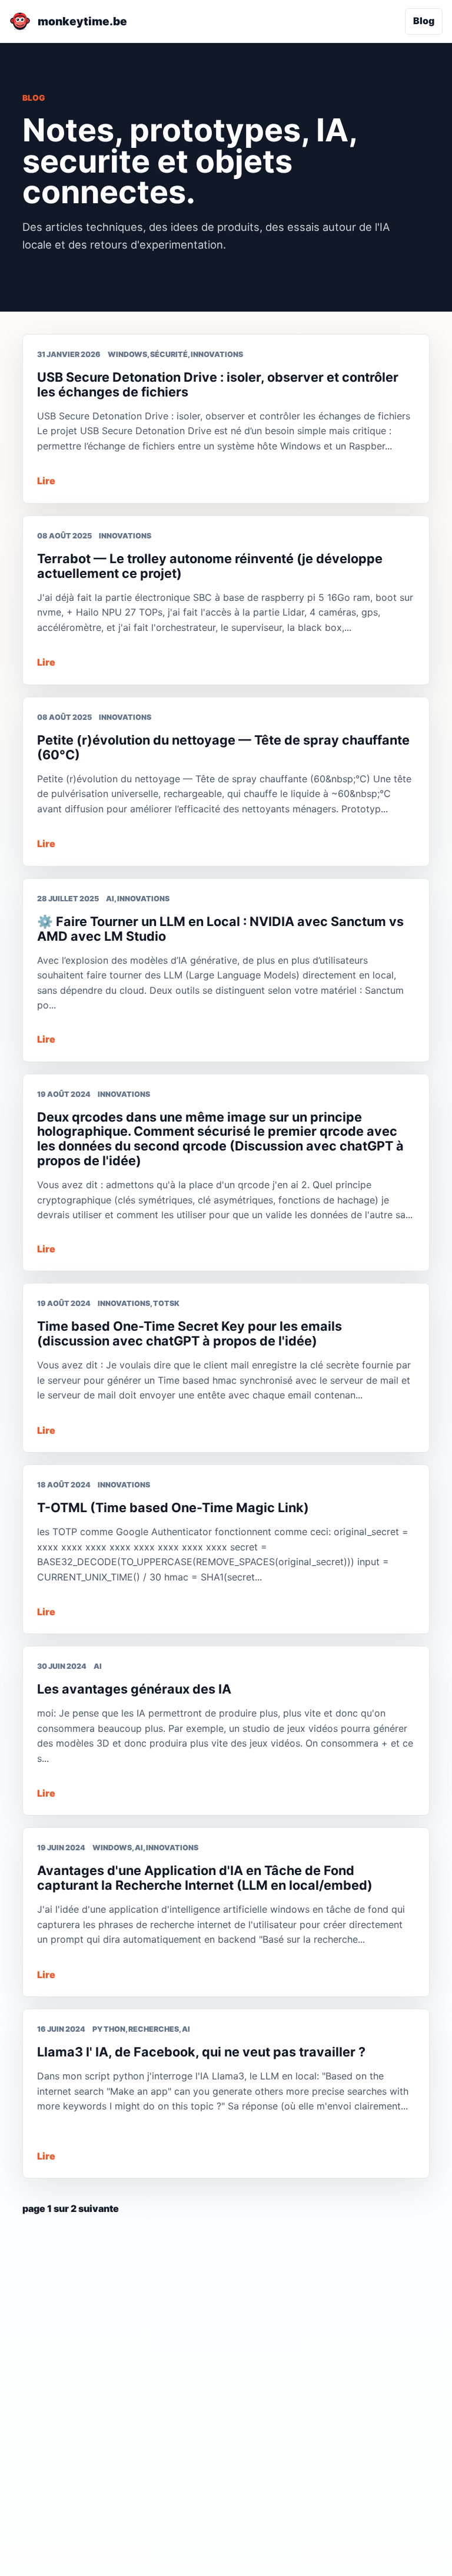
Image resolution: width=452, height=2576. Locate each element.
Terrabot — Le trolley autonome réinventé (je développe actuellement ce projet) (210, 566)
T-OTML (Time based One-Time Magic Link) (173, 1507)
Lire (46, 481)
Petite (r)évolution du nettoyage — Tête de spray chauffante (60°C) (223, 747)
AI (110, 899)
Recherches (154, 2029)
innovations (217, 354)
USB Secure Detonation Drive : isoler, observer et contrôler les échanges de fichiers (218, 384)
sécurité (169, 354)
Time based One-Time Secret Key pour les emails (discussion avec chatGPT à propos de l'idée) (190, 1333)
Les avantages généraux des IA (134, 1689)
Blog (424, 21)
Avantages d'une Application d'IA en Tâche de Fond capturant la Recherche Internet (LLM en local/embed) (205, 1878)
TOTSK (166, 1303)
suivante (99, 2208)
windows (127, 354)
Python (109, 2029)
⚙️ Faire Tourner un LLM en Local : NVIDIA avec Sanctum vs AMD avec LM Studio (220, 929)
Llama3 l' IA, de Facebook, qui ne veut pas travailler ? (201, 2052)
